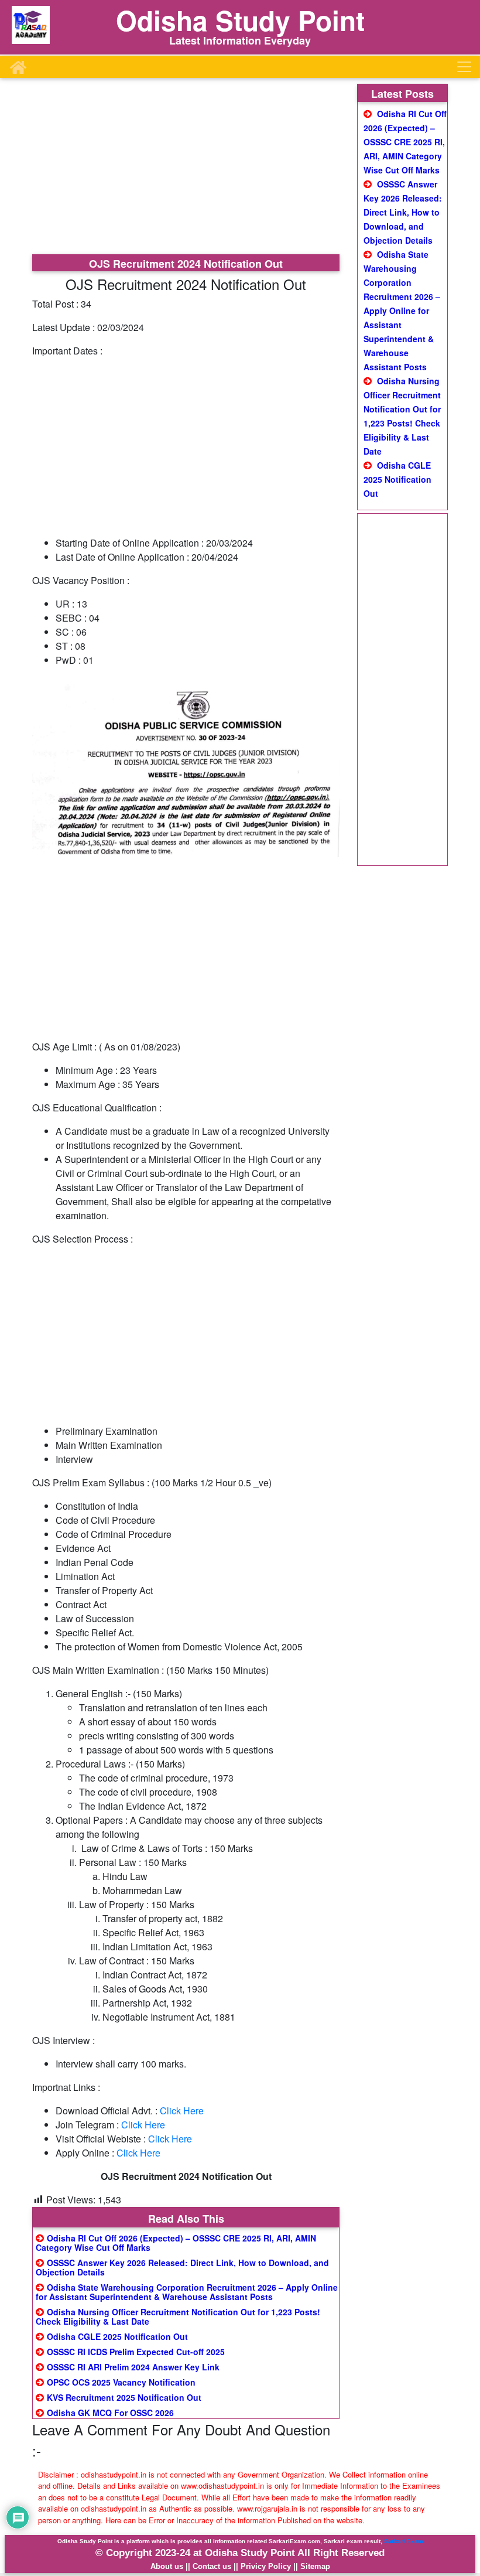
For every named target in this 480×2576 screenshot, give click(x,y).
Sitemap (315, 2566)
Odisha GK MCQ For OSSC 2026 (110, 2413)
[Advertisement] (186, 168)
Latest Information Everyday (240, 40)
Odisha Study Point (240, 20)
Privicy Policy (266, 2566)
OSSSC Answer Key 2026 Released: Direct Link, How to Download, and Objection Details (182, 2267)
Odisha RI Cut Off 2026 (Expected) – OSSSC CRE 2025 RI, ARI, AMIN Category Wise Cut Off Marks (176, 2243)
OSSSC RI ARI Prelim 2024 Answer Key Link (133, 2367)
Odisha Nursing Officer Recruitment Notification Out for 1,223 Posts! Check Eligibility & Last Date (178, 2316)
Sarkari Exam (404, 2541)
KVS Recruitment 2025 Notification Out (124, 2397)
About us (167, 2566)
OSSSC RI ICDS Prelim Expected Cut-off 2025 (136, 2352)
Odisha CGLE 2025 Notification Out (117, 2336)
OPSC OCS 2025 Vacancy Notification (121, 2382)
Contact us (212, 2566)
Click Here (182, 2111)
